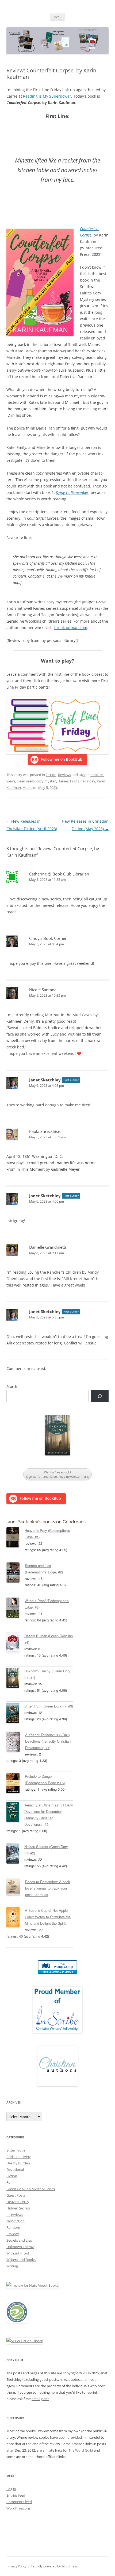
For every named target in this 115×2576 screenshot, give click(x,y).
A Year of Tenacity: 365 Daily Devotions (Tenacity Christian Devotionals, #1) (48, 1741)
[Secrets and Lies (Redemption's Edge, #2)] (16, 1573)
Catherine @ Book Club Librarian (59, 874)
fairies (64, 781)
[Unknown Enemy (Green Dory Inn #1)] (15, 1679)
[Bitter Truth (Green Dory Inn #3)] (15, 1714)
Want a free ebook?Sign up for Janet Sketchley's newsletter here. (57, 1474)
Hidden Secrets (18, 2208)
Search (12, 1387)
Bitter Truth (16, 2150)
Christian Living (19, 2157)
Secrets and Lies (19, 2240)
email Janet (40, 2399)
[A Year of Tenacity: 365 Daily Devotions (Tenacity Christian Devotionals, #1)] (16, 1743)
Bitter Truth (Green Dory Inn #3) (49, 1706)
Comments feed (19, 2502)
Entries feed (16, 2495)
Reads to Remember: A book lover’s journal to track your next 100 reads (48, 1888)
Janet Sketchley (45, 1080)
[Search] (100, 1396)
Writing (12, 2266)
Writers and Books (21, 2260)
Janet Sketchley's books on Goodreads (46, 1522)
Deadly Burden (18, 2163)
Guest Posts (16, 2195)
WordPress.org (18, 2508)
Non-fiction (16, 2221)
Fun (9, 2182)
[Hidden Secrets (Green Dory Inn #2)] (15, 1854)
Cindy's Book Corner (48, 938)
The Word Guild (81, 2450)
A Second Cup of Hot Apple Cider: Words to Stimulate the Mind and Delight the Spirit (48, 1917)
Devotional (15, 2170)
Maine (27, 788)
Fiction (51, 775)
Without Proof (18, 2253)
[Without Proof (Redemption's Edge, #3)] (16, 1609)
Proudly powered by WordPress (55, 2566)
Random (13, 2227)
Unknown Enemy (20, 2247)
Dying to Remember (72, 492)
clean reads (26, 781)
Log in (11, 2489)
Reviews (64, 775)
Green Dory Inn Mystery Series (31, 2189)
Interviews (15, 2215)
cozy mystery (47, 781)
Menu (57, 17)
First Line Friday (83, 781)
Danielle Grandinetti (48, 1247)
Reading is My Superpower (47, 96)
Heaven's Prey (18, 2202)
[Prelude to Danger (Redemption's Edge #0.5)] (16, 1784)
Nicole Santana (43, 990)
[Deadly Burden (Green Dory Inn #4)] (15, 1644)
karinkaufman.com (70, 628)
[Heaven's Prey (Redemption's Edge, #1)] (16, 1538)
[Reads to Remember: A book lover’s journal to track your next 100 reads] (16, 1888)
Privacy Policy (16, 2566)
